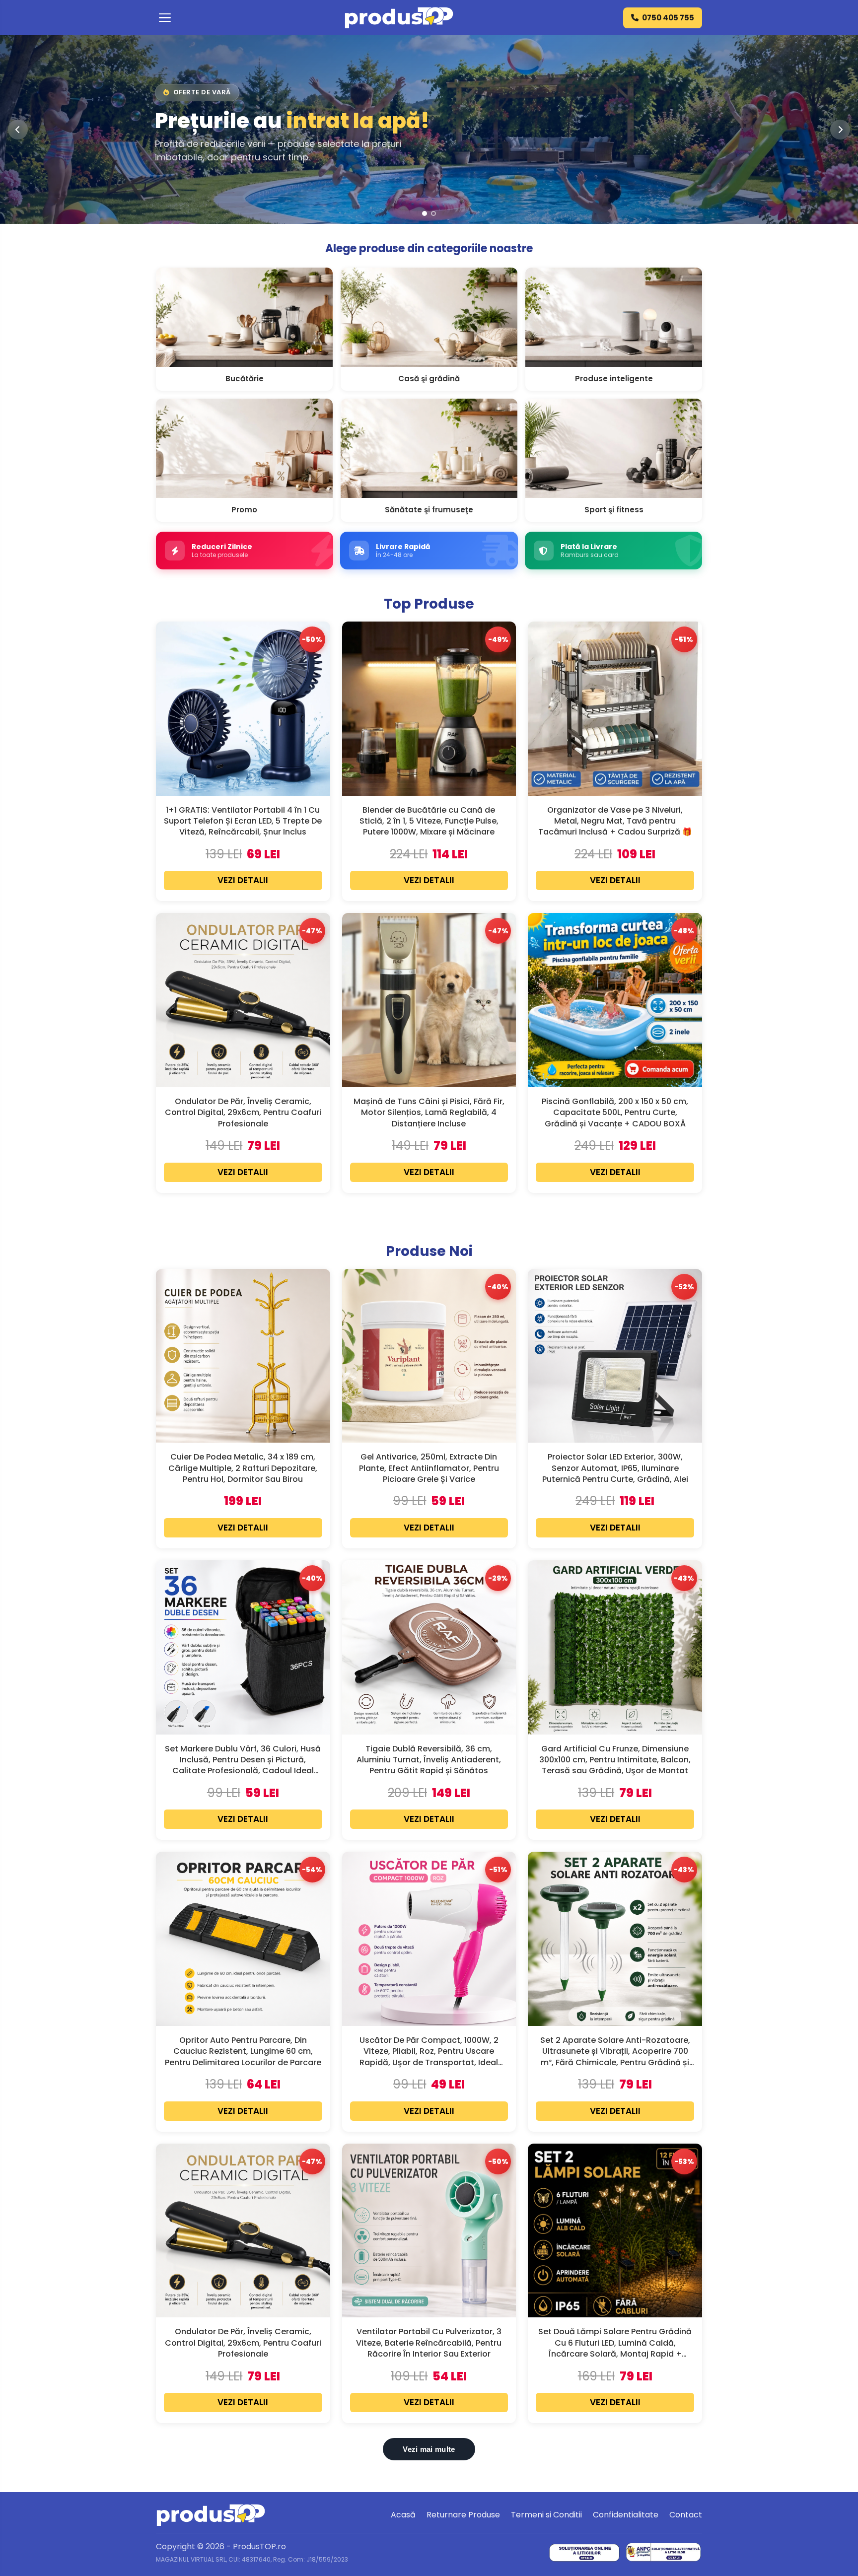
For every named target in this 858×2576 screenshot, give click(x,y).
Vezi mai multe (429, 2449)
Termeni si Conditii (546, 2515)
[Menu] (165, 18)
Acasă (403, 2515)
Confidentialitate (626, 2515)
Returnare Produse (463, 2515)
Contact (686, 2515)
